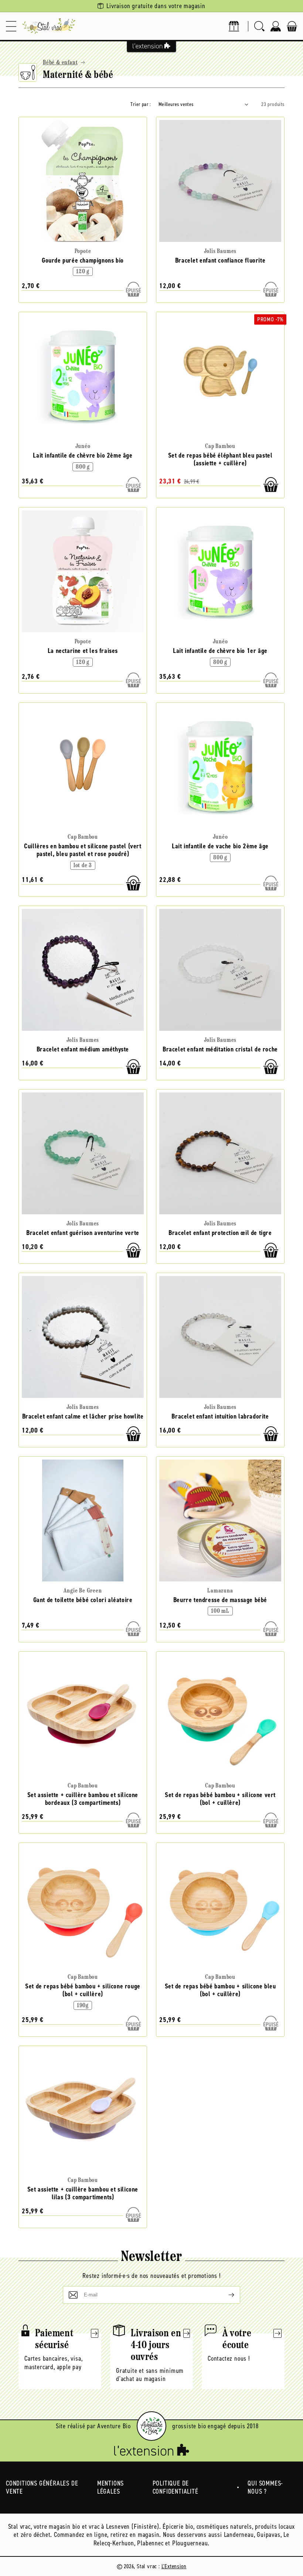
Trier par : (141, 104)
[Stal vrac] (49, 26)
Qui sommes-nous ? (265, 2488)
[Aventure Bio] (151, 2426)
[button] (11, 26)
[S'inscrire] (225, 2295)
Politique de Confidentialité (176, 2488)
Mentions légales (110, 2488)
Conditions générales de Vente (42, 2488)
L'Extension (174, 2566)
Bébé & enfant (60, 63)
